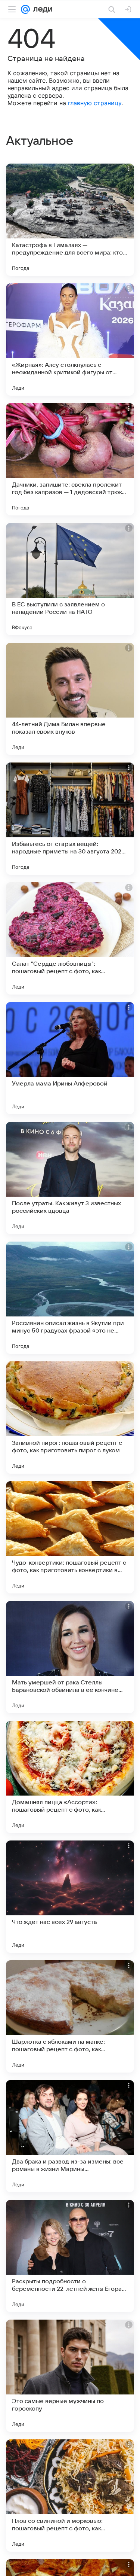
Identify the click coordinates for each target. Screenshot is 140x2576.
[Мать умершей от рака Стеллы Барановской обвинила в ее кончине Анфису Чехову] (70, 1657)
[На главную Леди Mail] (41, 9)
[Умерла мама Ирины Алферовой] (70, 1058)
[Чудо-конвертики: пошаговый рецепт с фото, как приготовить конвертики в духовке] (70, 1537)
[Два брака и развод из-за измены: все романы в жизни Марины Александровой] (70, 2136)
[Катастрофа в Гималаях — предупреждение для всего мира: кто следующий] (70, 220)
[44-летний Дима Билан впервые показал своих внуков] (70, 699)
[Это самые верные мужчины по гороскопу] (70, 2376)
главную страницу (95, 103)
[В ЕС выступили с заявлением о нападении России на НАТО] (70, 579)
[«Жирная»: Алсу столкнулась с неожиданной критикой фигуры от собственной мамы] (70, 339)
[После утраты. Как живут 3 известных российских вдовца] (70, 1178)
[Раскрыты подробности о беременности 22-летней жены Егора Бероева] (70, 2256)
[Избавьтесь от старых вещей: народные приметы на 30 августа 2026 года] (70, 819)
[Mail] (25, 9)
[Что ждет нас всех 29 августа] (70, 1897)
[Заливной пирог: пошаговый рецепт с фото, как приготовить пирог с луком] (70, 1418)
